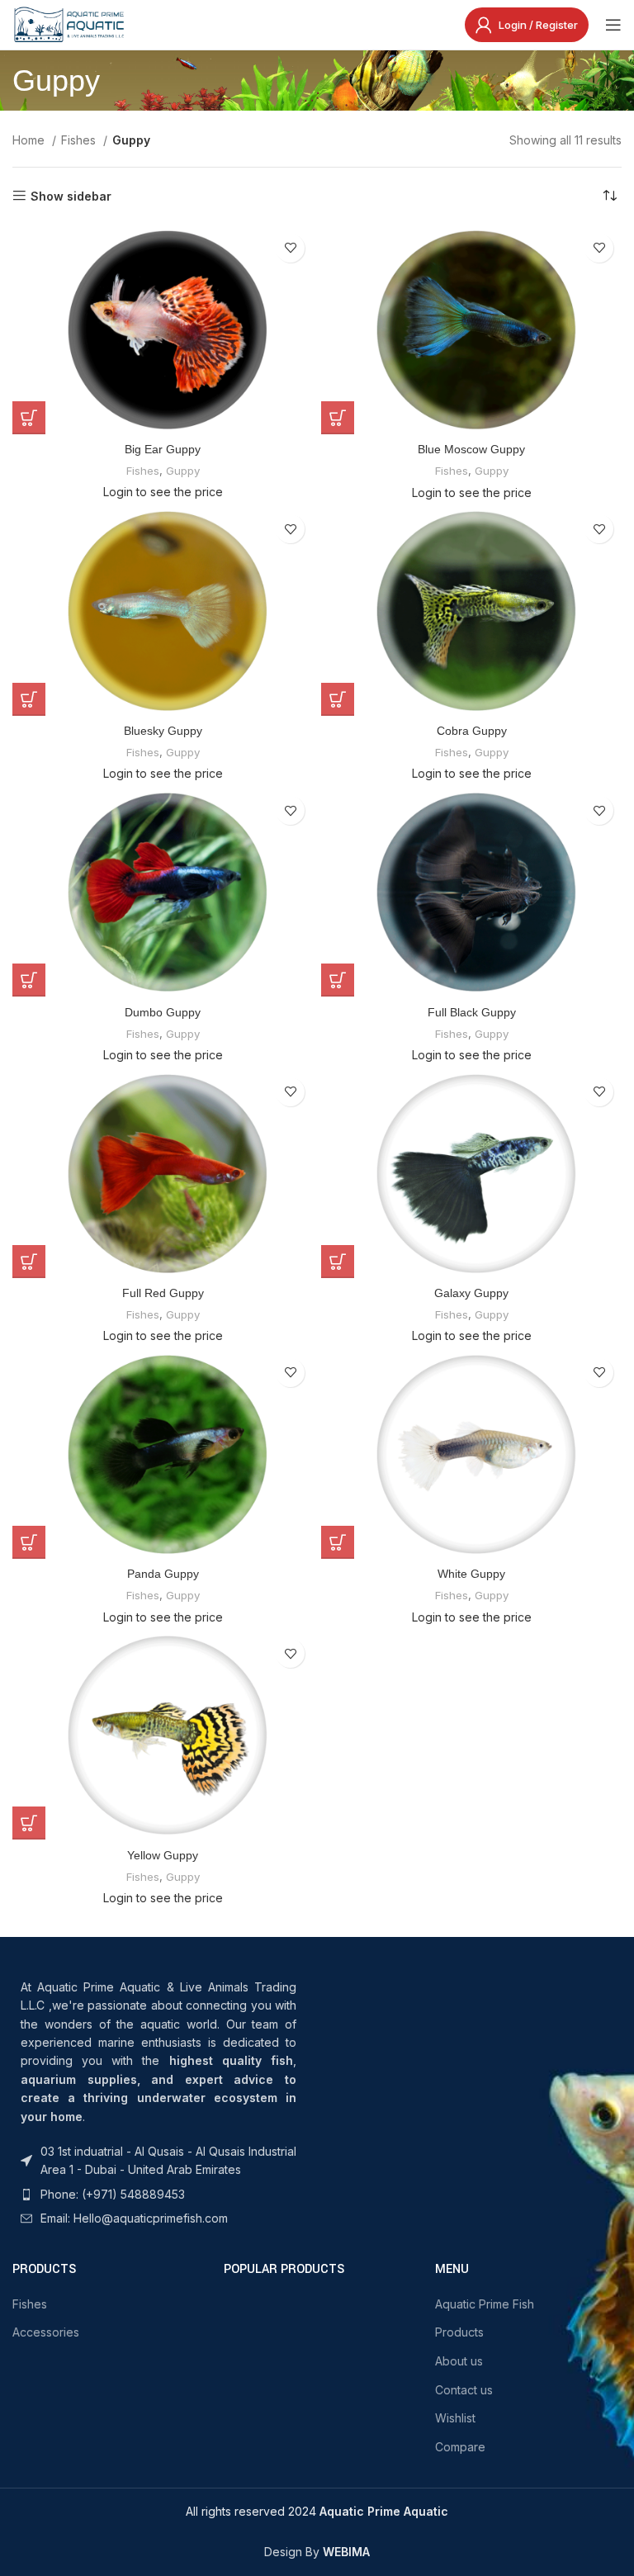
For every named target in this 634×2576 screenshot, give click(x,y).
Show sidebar (71, 196)
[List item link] (158, 2161)
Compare (460, 2447)
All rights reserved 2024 (317, 2511)
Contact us (464, 2390)
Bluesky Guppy (163, 731)
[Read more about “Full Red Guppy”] (29, 1262)
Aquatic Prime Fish (485, 2304)
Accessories (46, 2332)
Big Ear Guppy (163, 449)
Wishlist (455, 2418)
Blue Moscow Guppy (471, 449)
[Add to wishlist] (290, 248)
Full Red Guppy (163, 1293)
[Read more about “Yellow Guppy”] (29, 1823)
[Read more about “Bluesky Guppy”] (29, 699)
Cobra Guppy (472, 731)
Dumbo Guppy (163, 1012)
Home (30, 140)
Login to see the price (163, 492)
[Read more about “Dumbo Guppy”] (29, 980)
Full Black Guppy (472, 1012)
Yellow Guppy (163, 1855)
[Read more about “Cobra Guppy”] (338, 699)
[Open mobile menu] (613, 25)
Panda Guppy (163, 1574)
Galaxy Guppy (471, 1293)
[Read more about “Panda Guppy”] (29, 1542)
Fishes (80, 140)
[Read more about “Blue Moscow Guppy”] (338, 418)
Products (459, 2332)
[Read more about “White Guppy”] (338, 1542)
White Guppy (471, 1574)
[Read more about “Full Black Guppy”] (338, 980)
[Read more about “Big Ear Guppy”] (29, 418)
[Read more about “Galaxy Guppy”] (338, 1262)
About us (459, 2361)
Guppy (183, 471)
